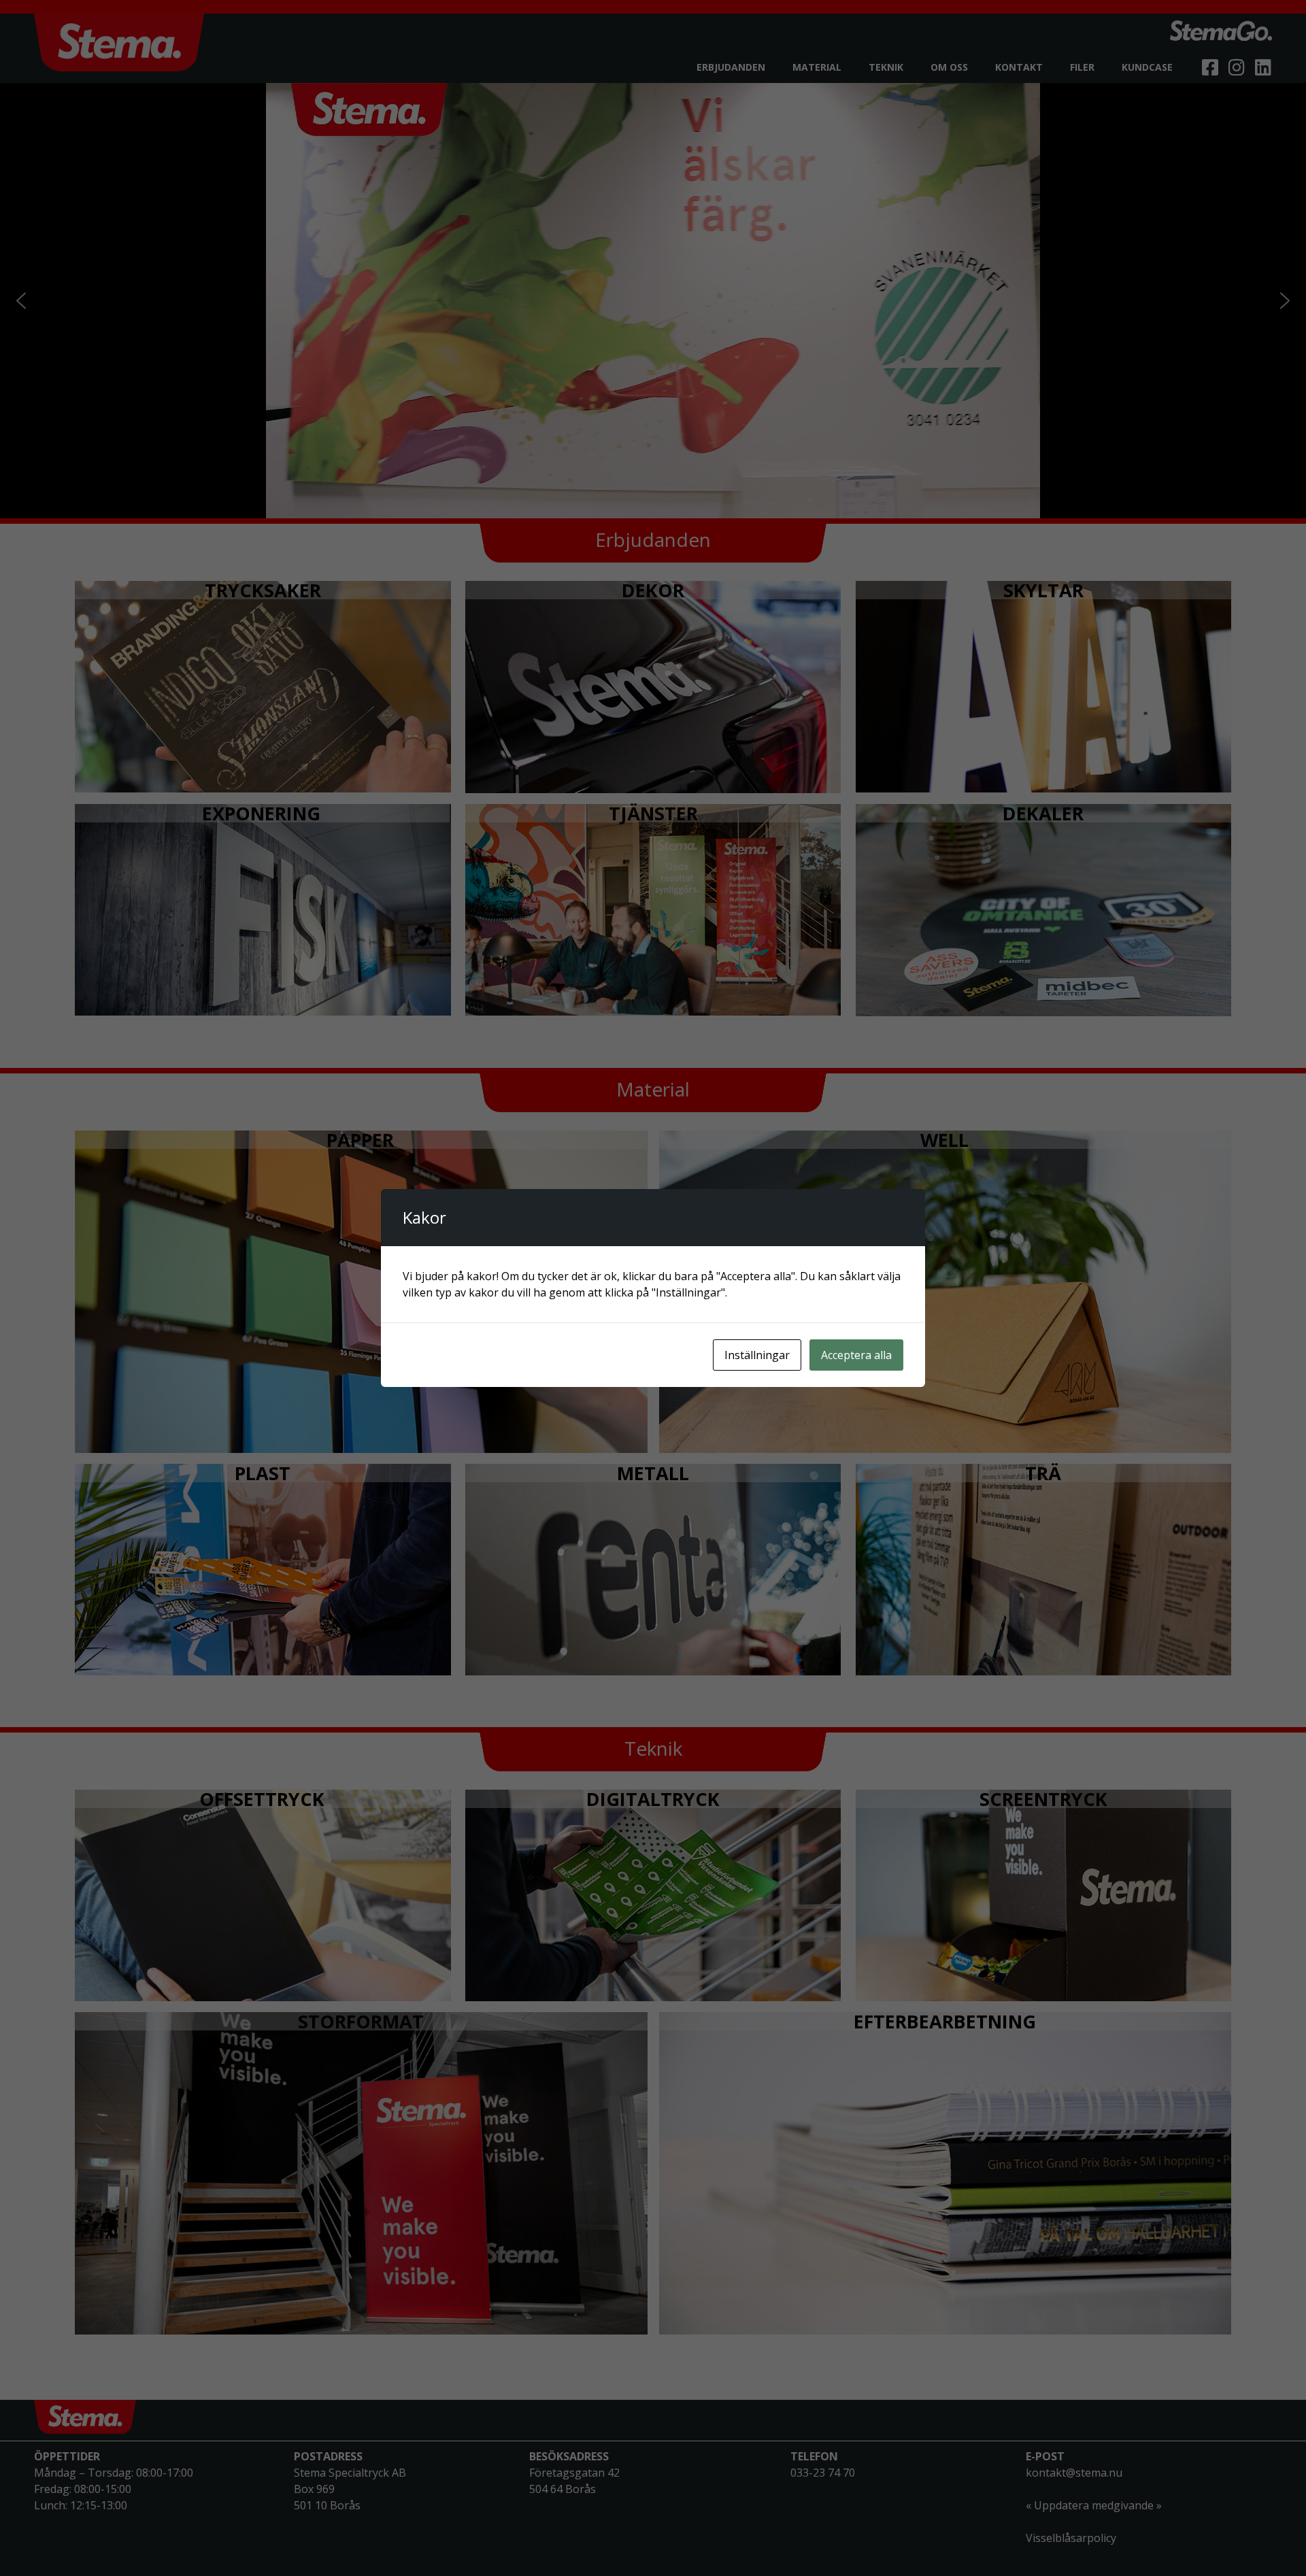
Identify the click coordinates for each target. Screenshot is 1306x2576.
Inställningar (757, 1355)
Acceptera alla (856, 1355)
